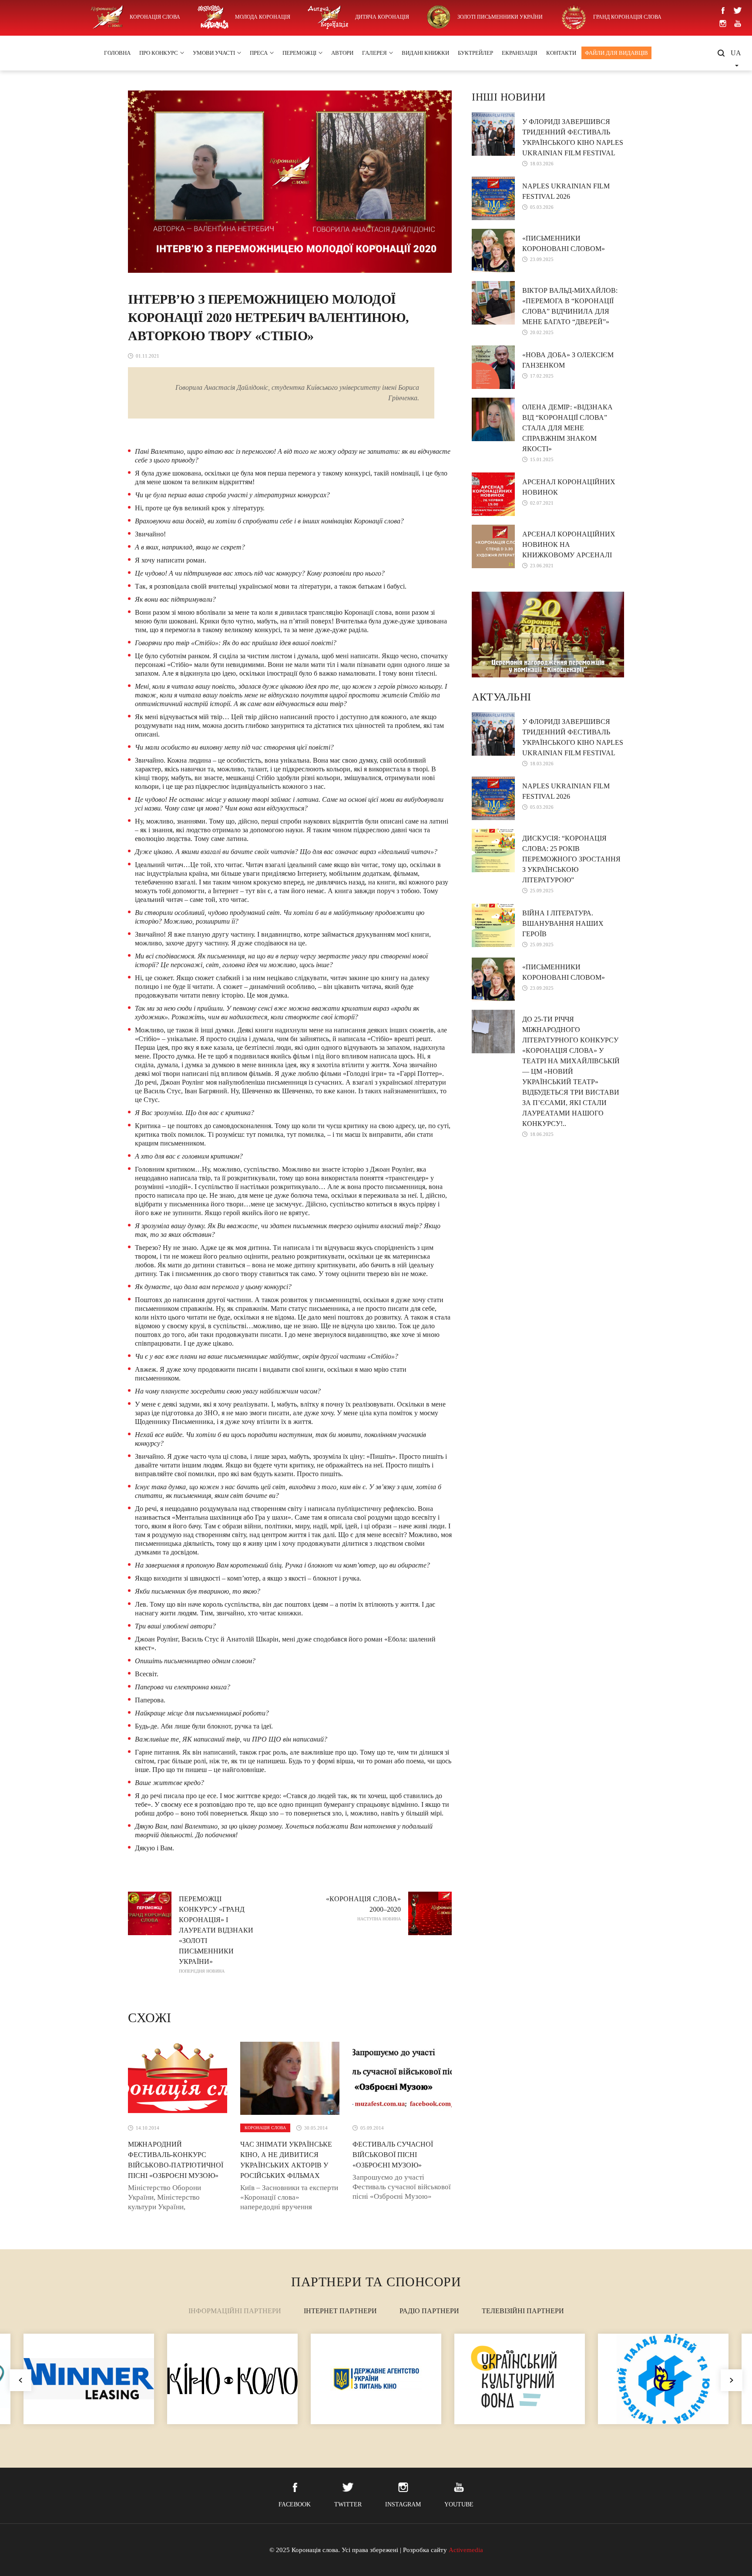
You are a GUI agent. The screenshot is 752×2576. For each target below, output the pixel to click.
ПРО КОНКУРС (159, 53)
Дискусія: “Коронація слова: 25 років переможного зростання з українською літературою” (571, 859)
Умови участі (214, 53)
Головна (117, 53)
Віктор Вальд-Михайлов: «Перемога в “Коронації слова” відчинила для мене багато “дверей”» (570, 306)
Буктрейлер (475, 53)
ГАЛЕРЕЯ (374, 53)
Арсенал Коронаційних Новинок (569, 487)
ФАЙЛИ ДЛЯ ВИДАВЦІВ (616, 53)
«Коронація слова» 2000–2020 (363, 1908)
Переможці (299, 53)
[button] (732, 2380)
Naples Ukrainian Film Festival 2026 (566, 191)
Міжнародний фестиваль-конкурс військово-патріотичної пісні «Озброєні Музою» (176, 2160)
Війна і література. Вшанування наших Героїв (563, 923)
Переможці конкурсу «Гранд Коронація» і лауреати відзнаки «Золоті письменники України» (216, 1934)
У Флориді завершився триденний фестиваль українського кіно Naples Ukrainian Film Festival (573, 137)
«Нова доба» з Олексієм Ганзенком (568, 360)
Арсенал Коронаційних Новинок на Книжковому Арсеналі (569, 544)
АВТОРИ (342, 53)
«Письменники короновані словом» (564, 243)
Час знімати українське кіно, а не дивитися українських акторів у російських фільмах (286, 2160)
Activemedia (466, 2550)
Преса (259, 53)
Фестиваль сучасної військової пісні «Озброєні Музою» (393, 2155)
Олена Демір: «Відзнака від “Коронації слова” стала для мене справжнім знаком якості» (567, 428)
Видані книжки (425, 53)
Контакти (561, 53)
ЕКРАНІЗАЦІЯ (520, 53)
